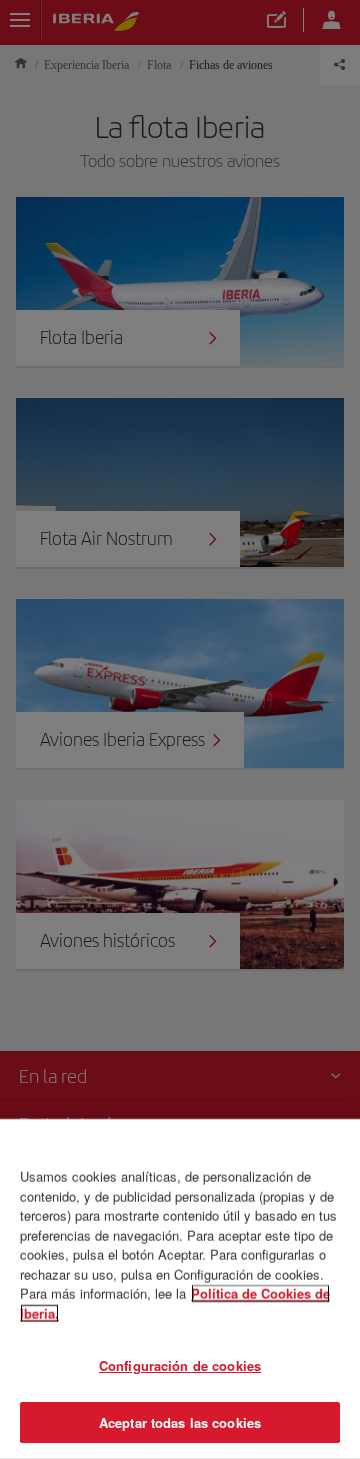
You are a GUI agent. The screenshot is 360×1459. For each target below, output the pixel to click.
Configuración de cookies (180, 1365)
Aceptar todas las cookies (180, 1421)
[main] (180, 1289)
